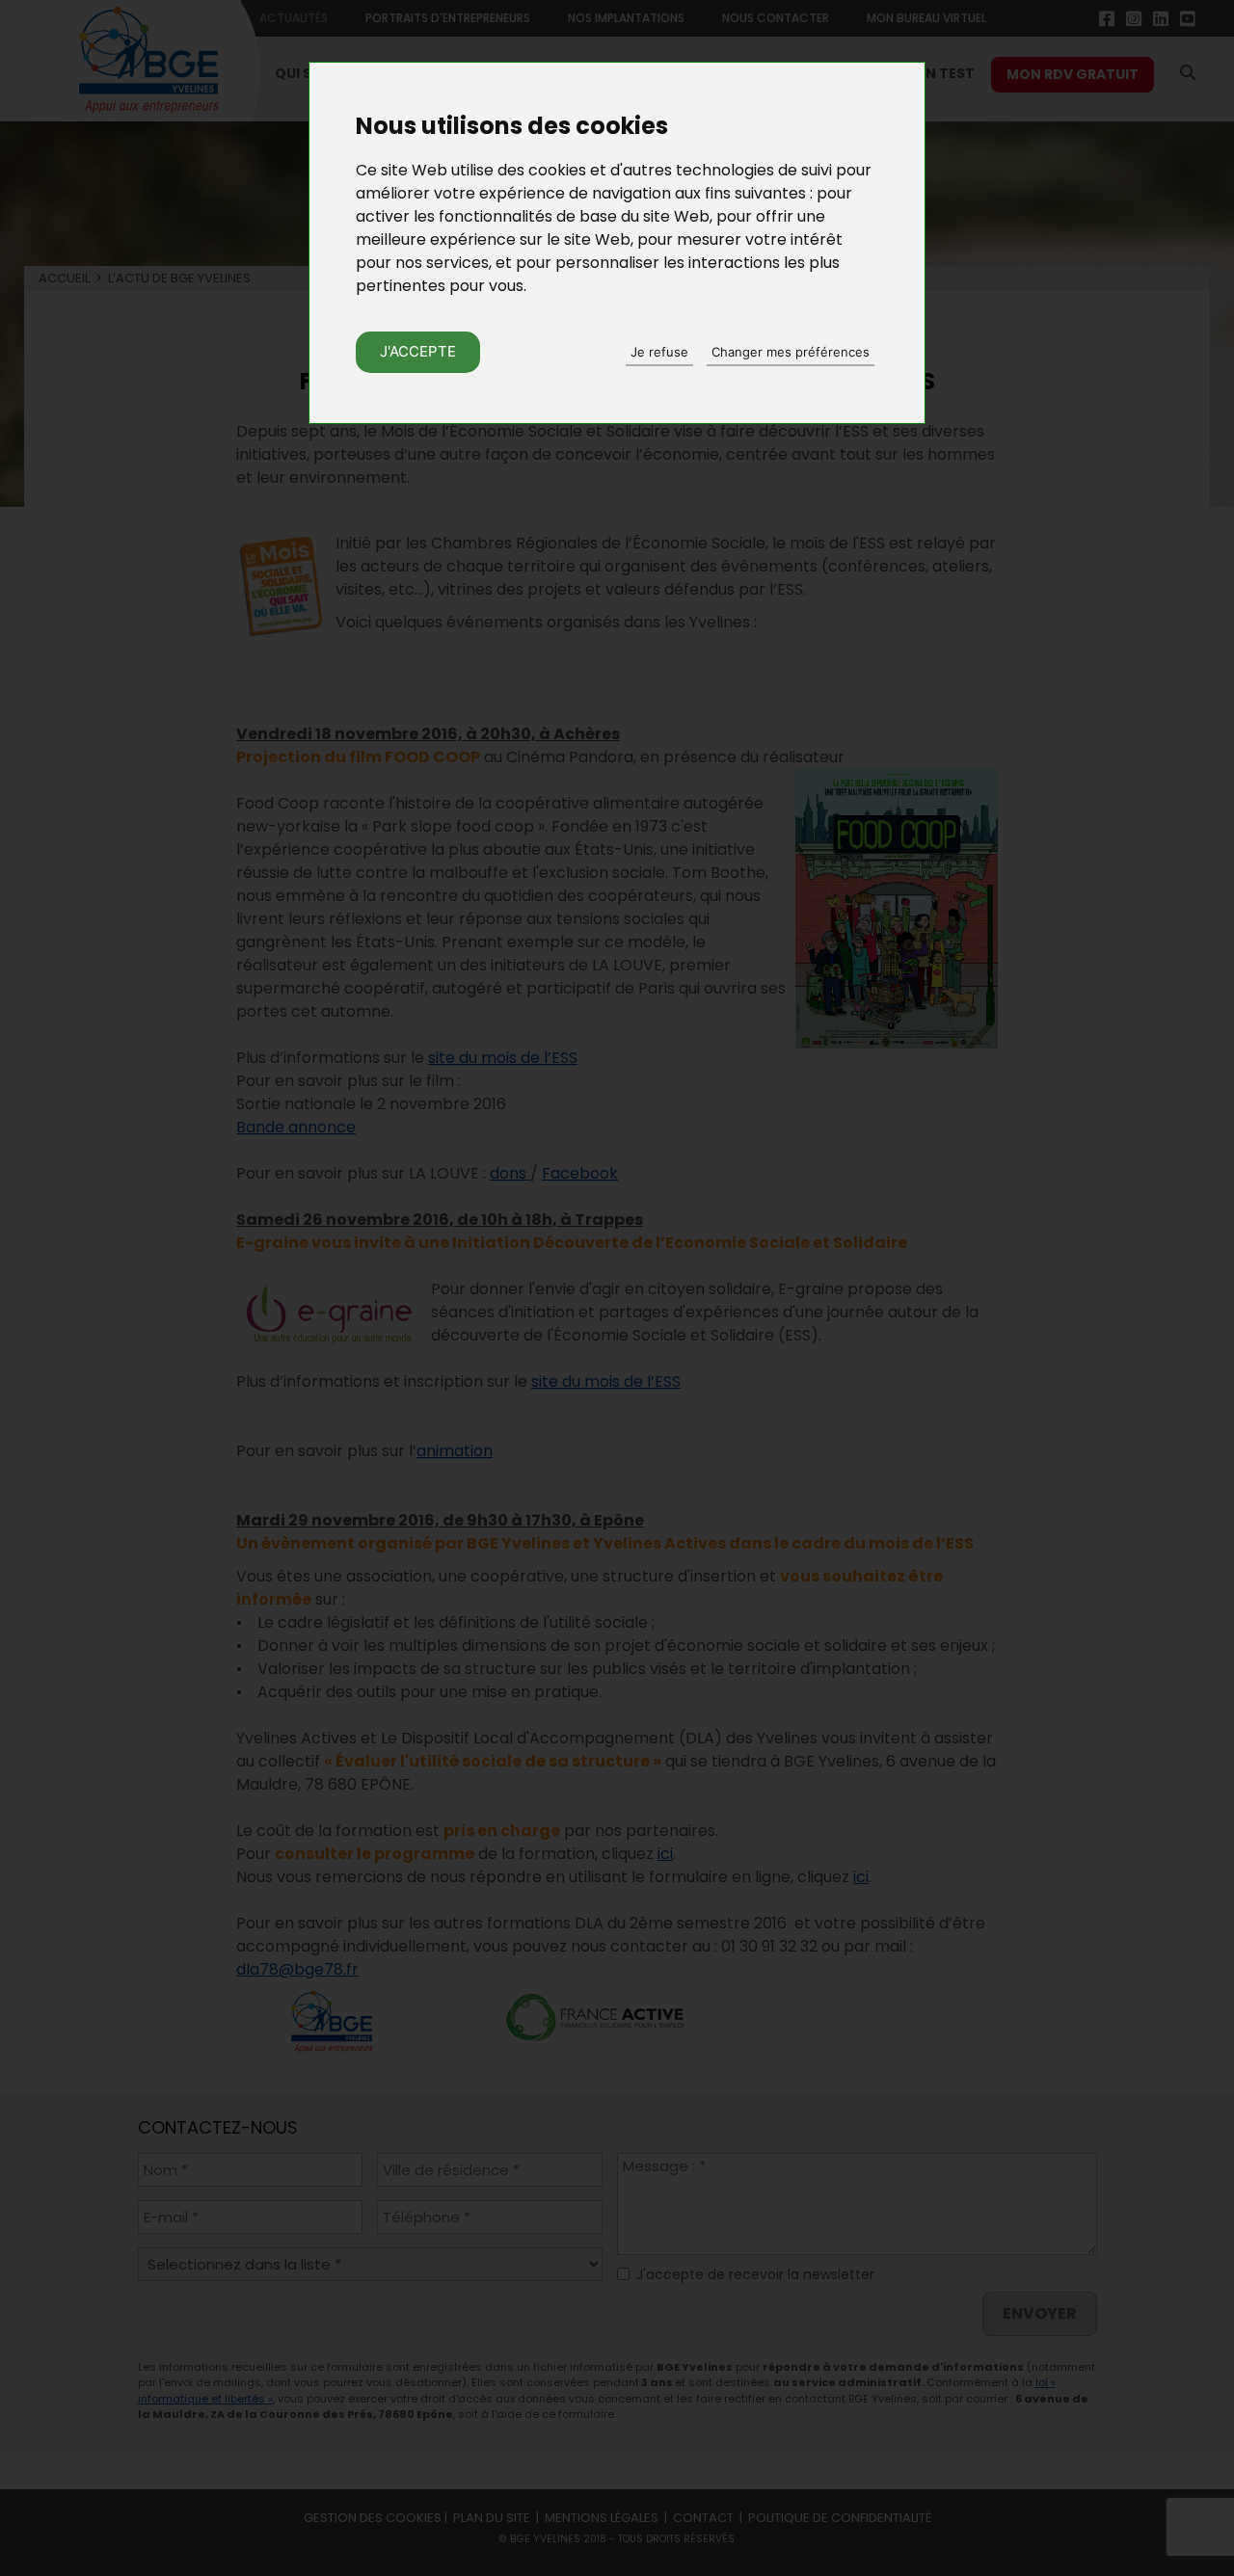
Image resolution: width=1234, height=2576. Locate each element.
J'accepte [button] (418, 351)
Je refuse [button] (659, 352)
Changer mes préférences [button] (791, 352)
